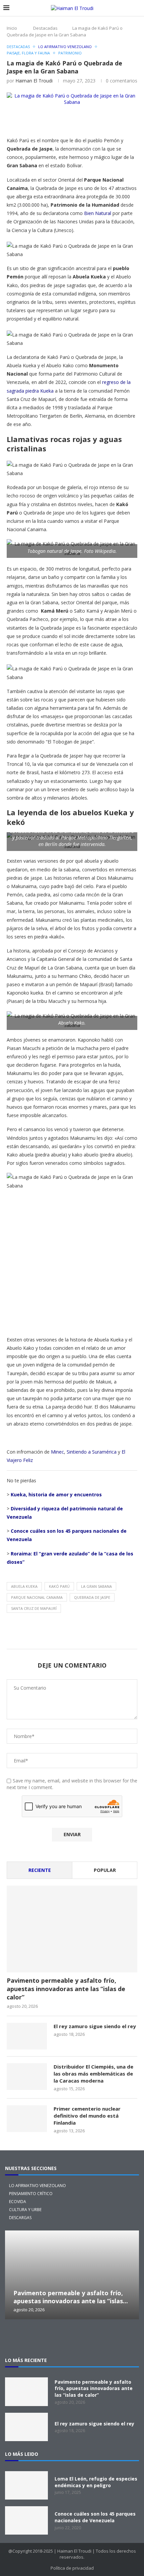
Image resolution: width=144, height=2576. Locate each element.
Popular (105, 1870)
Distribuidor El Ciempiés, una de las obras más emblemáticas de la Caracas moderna (93, 2074)
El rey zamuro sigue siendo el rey (95, 2026)
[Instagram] (40, 2338)
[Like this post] (58, 121)
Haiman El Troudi (34, 81)
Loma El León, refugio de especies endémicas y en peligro (96, 2482)
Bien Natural (98, 213)
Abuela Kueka (24, 1586)
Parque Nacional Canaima (37, 1597)
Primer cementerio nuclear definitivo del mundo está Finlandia (87, 2116)
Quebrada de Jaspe (92, 1597)
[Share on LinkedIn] (122, 121)
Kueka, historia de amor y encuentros (56, 1494)
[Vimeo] (126, 2338)
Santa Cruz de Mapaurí (34, 1608)
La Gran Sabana (96, 1586)
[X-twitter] (18, 2338)
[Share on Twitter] (89, 121)
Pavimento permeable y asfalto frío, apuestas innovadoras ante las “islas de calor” (66, 1989)
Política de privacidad (72, 2568)
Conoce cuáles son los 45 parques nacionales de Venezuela (95, 2517)
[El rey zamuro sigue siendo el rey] (27, 2036)
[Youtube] (104, 2338)
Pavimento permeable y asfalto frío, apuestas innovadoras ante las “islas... (71, 2297)
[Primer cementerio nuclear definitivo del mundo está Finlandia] (27, 2119)
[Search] (137, 8)
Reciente (40, 1870)
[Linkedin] (83, 2338)
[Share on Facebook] (73, 121)
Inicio (12, 28)
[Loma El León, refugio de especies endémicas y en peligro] (26, 2485)
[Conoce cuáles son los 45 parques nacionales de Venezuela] (26, 2520)
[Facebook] (61, 2338)
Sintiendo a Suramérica (92, 1452)
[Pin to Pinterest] (105, 121)
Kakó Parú (59, 1586)
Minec (57, 1452)
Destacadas (45, 28)
